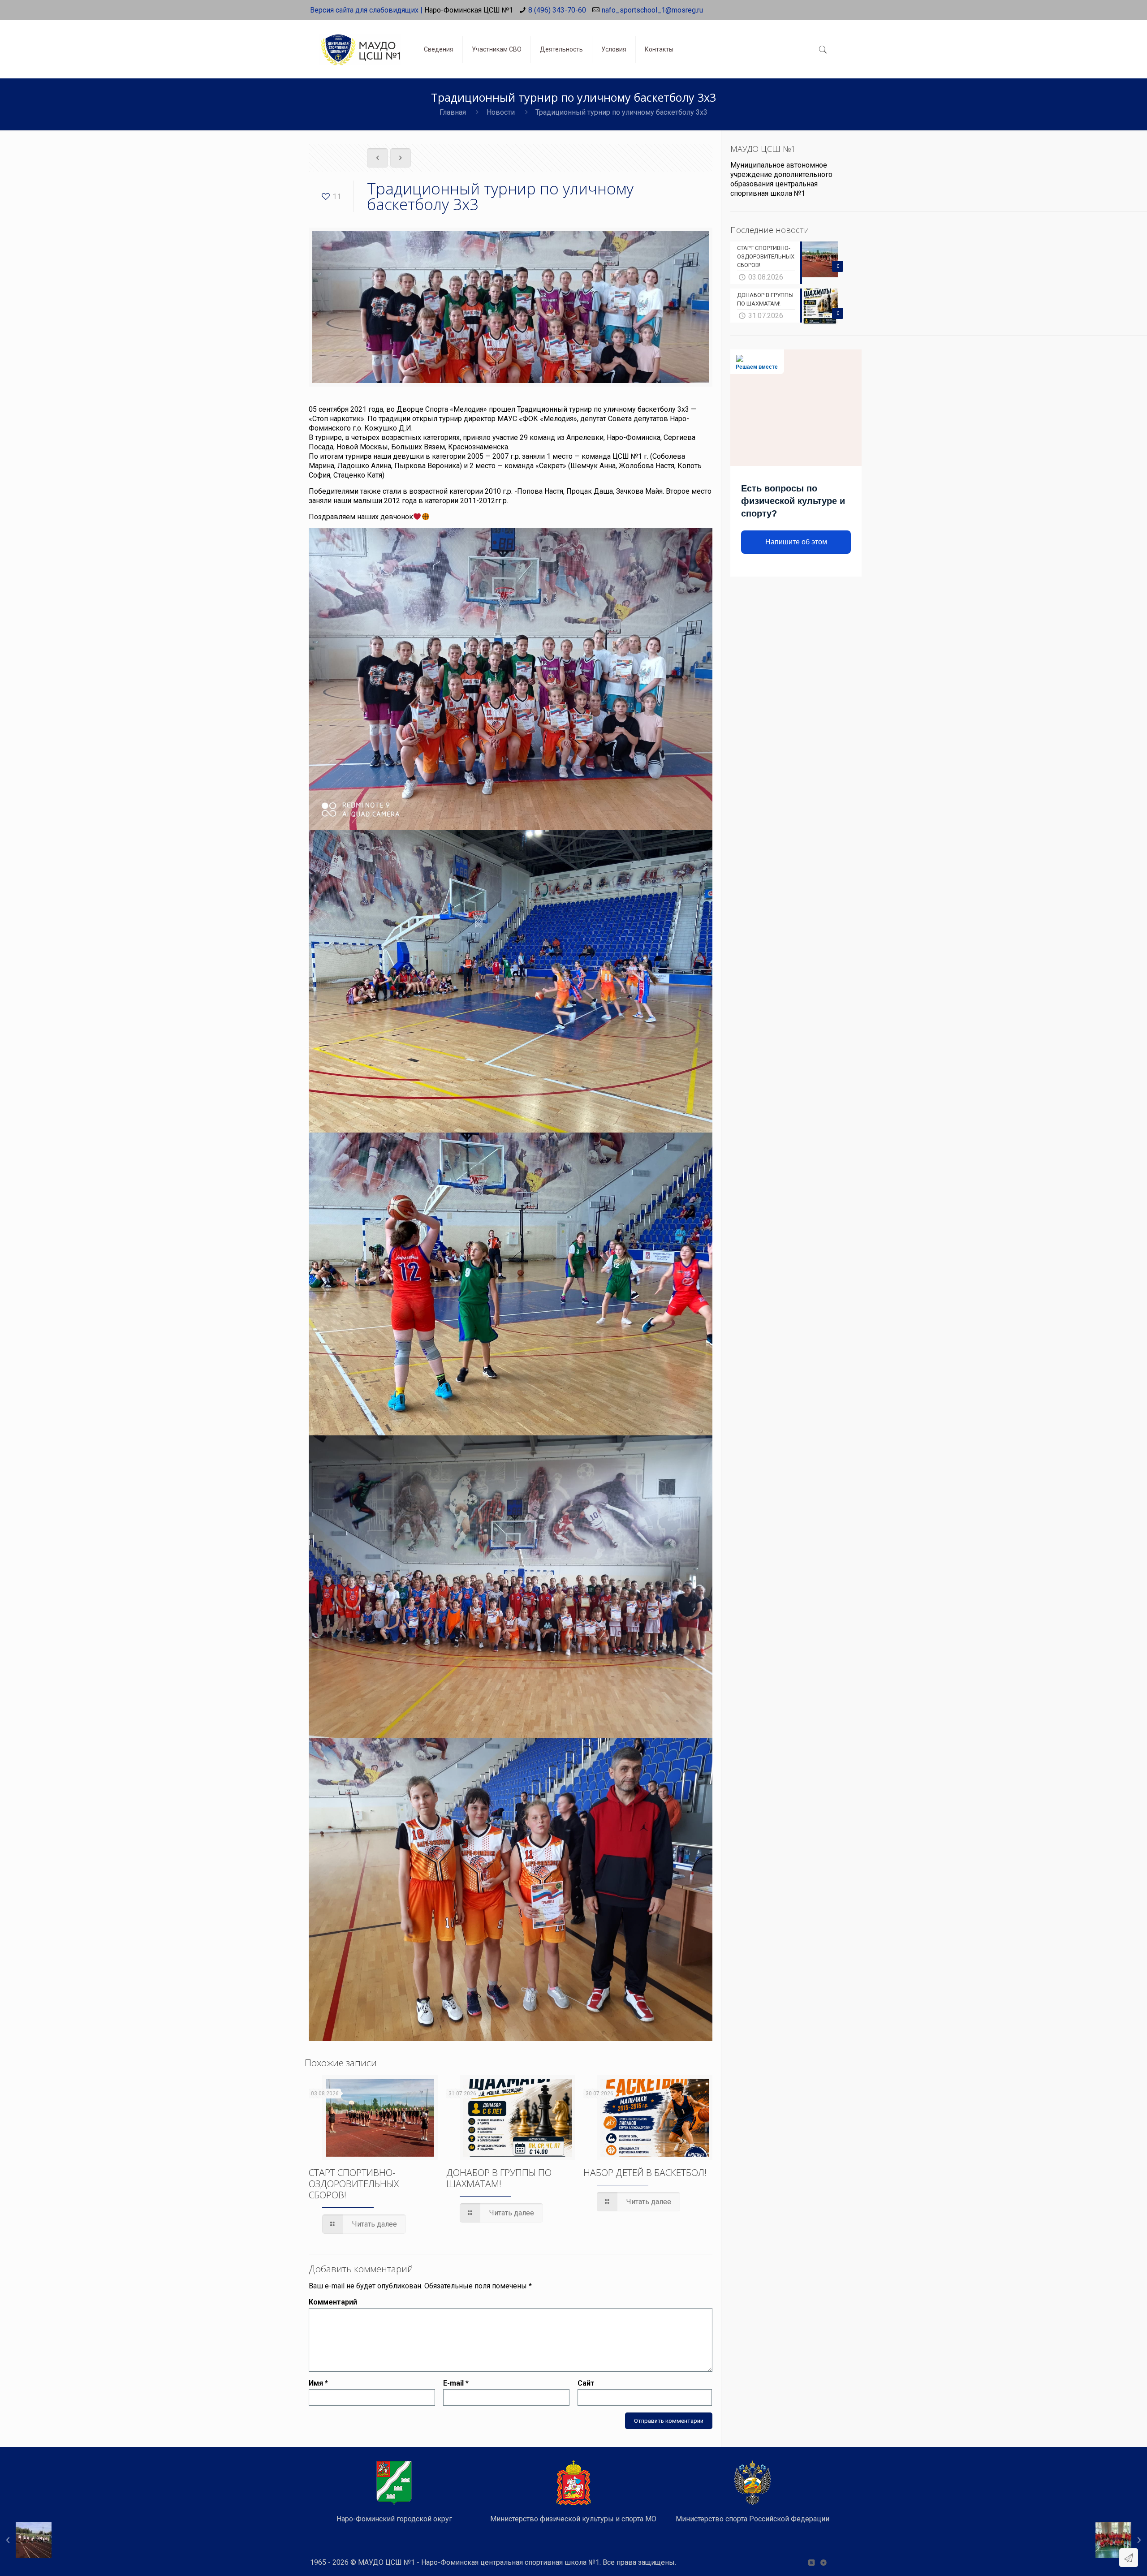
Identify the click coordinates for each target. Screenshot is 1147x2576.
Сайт (586, 2383)
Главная (453, 112)
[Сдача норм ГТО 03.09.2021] (26, 2540)
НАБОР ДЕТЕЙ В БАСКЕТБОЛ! (645, 2172)
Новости (501, 112)
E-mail (456, 2383)
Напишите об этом (796, 542)
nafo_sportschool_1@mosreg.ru (652, 10)
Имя (318, 2383)
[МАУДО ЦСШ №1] (360, 43)
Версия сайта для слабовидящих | (366, 10)
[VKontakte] (811, 2563)
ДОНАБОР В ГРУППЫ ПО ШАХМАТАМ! (499, 2178)
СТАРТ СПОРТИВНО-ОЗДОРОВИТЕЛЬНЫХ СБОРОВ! (354, 2184)
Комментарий (333, 2302)
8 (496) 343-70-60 (557, 10)
